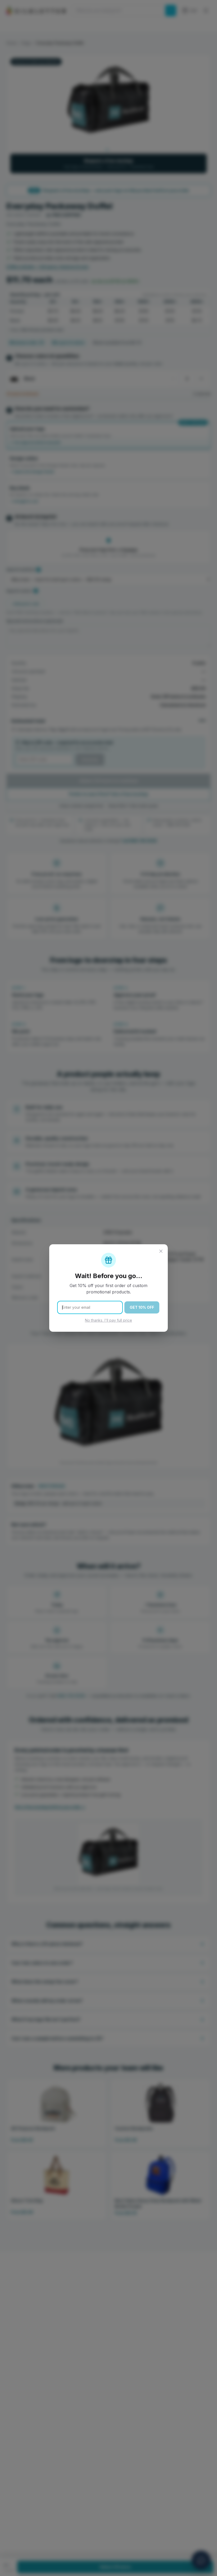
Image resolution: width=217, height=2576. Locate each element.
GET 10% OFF (142, 1307)
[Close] (161, 1251)
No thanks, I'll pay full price (108, 1320)
